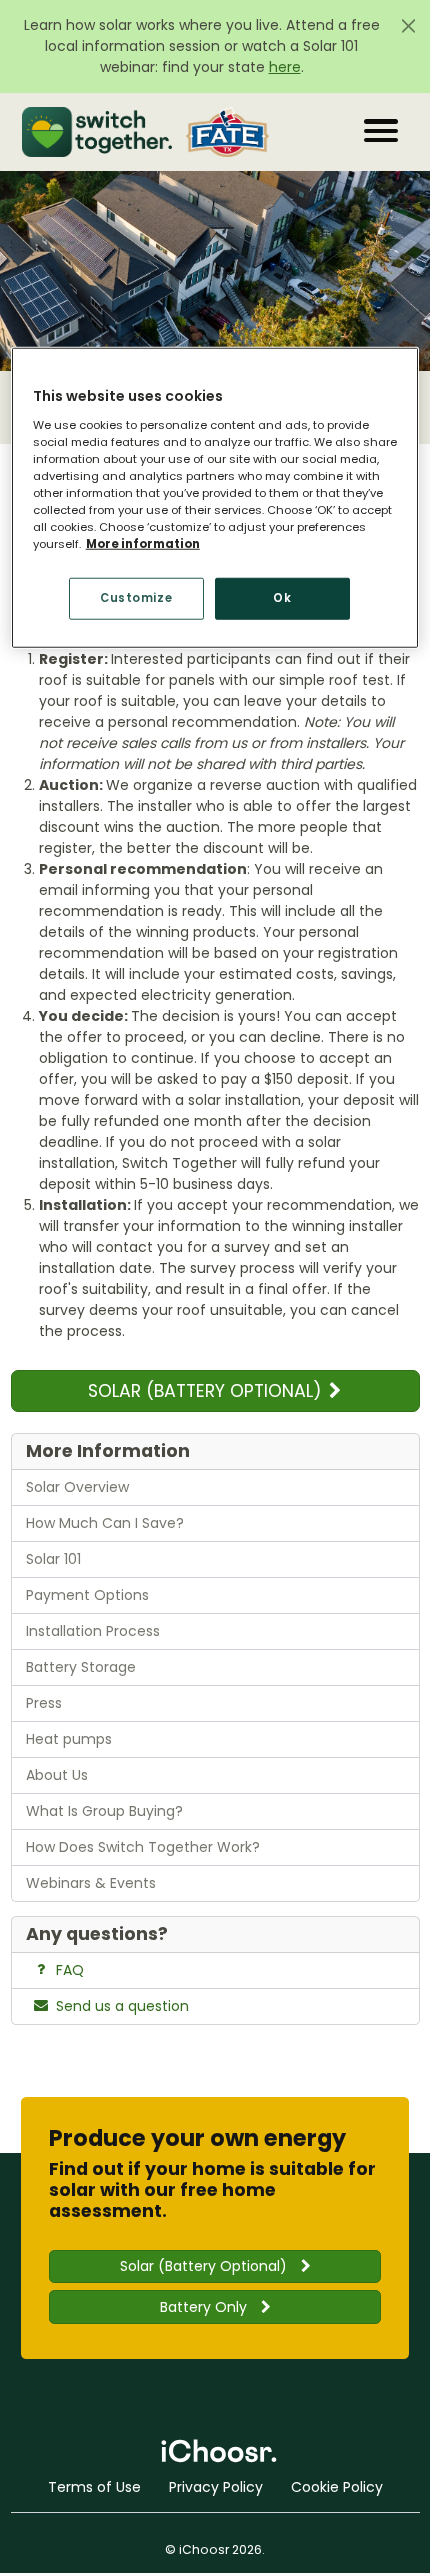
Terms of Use (94, 2487)
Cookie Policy (337, 2487)
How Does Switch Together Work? (143, 1847)
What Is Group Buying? (104, 1811)
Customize (136, 598)
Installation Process (93, 1631)
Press (44, 1703)
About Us (57, 1775)
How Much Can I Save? (105, 1523)
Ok (282, 598)
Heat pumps (69, 1739)
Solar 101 (53, 1559)
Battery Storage (81, 1667)
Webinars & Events (91, 1883)
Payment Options (87, 1595)
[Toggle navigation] (381, 131)
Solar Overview (77, 1487)
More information (143, 544)
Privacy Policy (216, 2487)
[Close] (408, 25)
